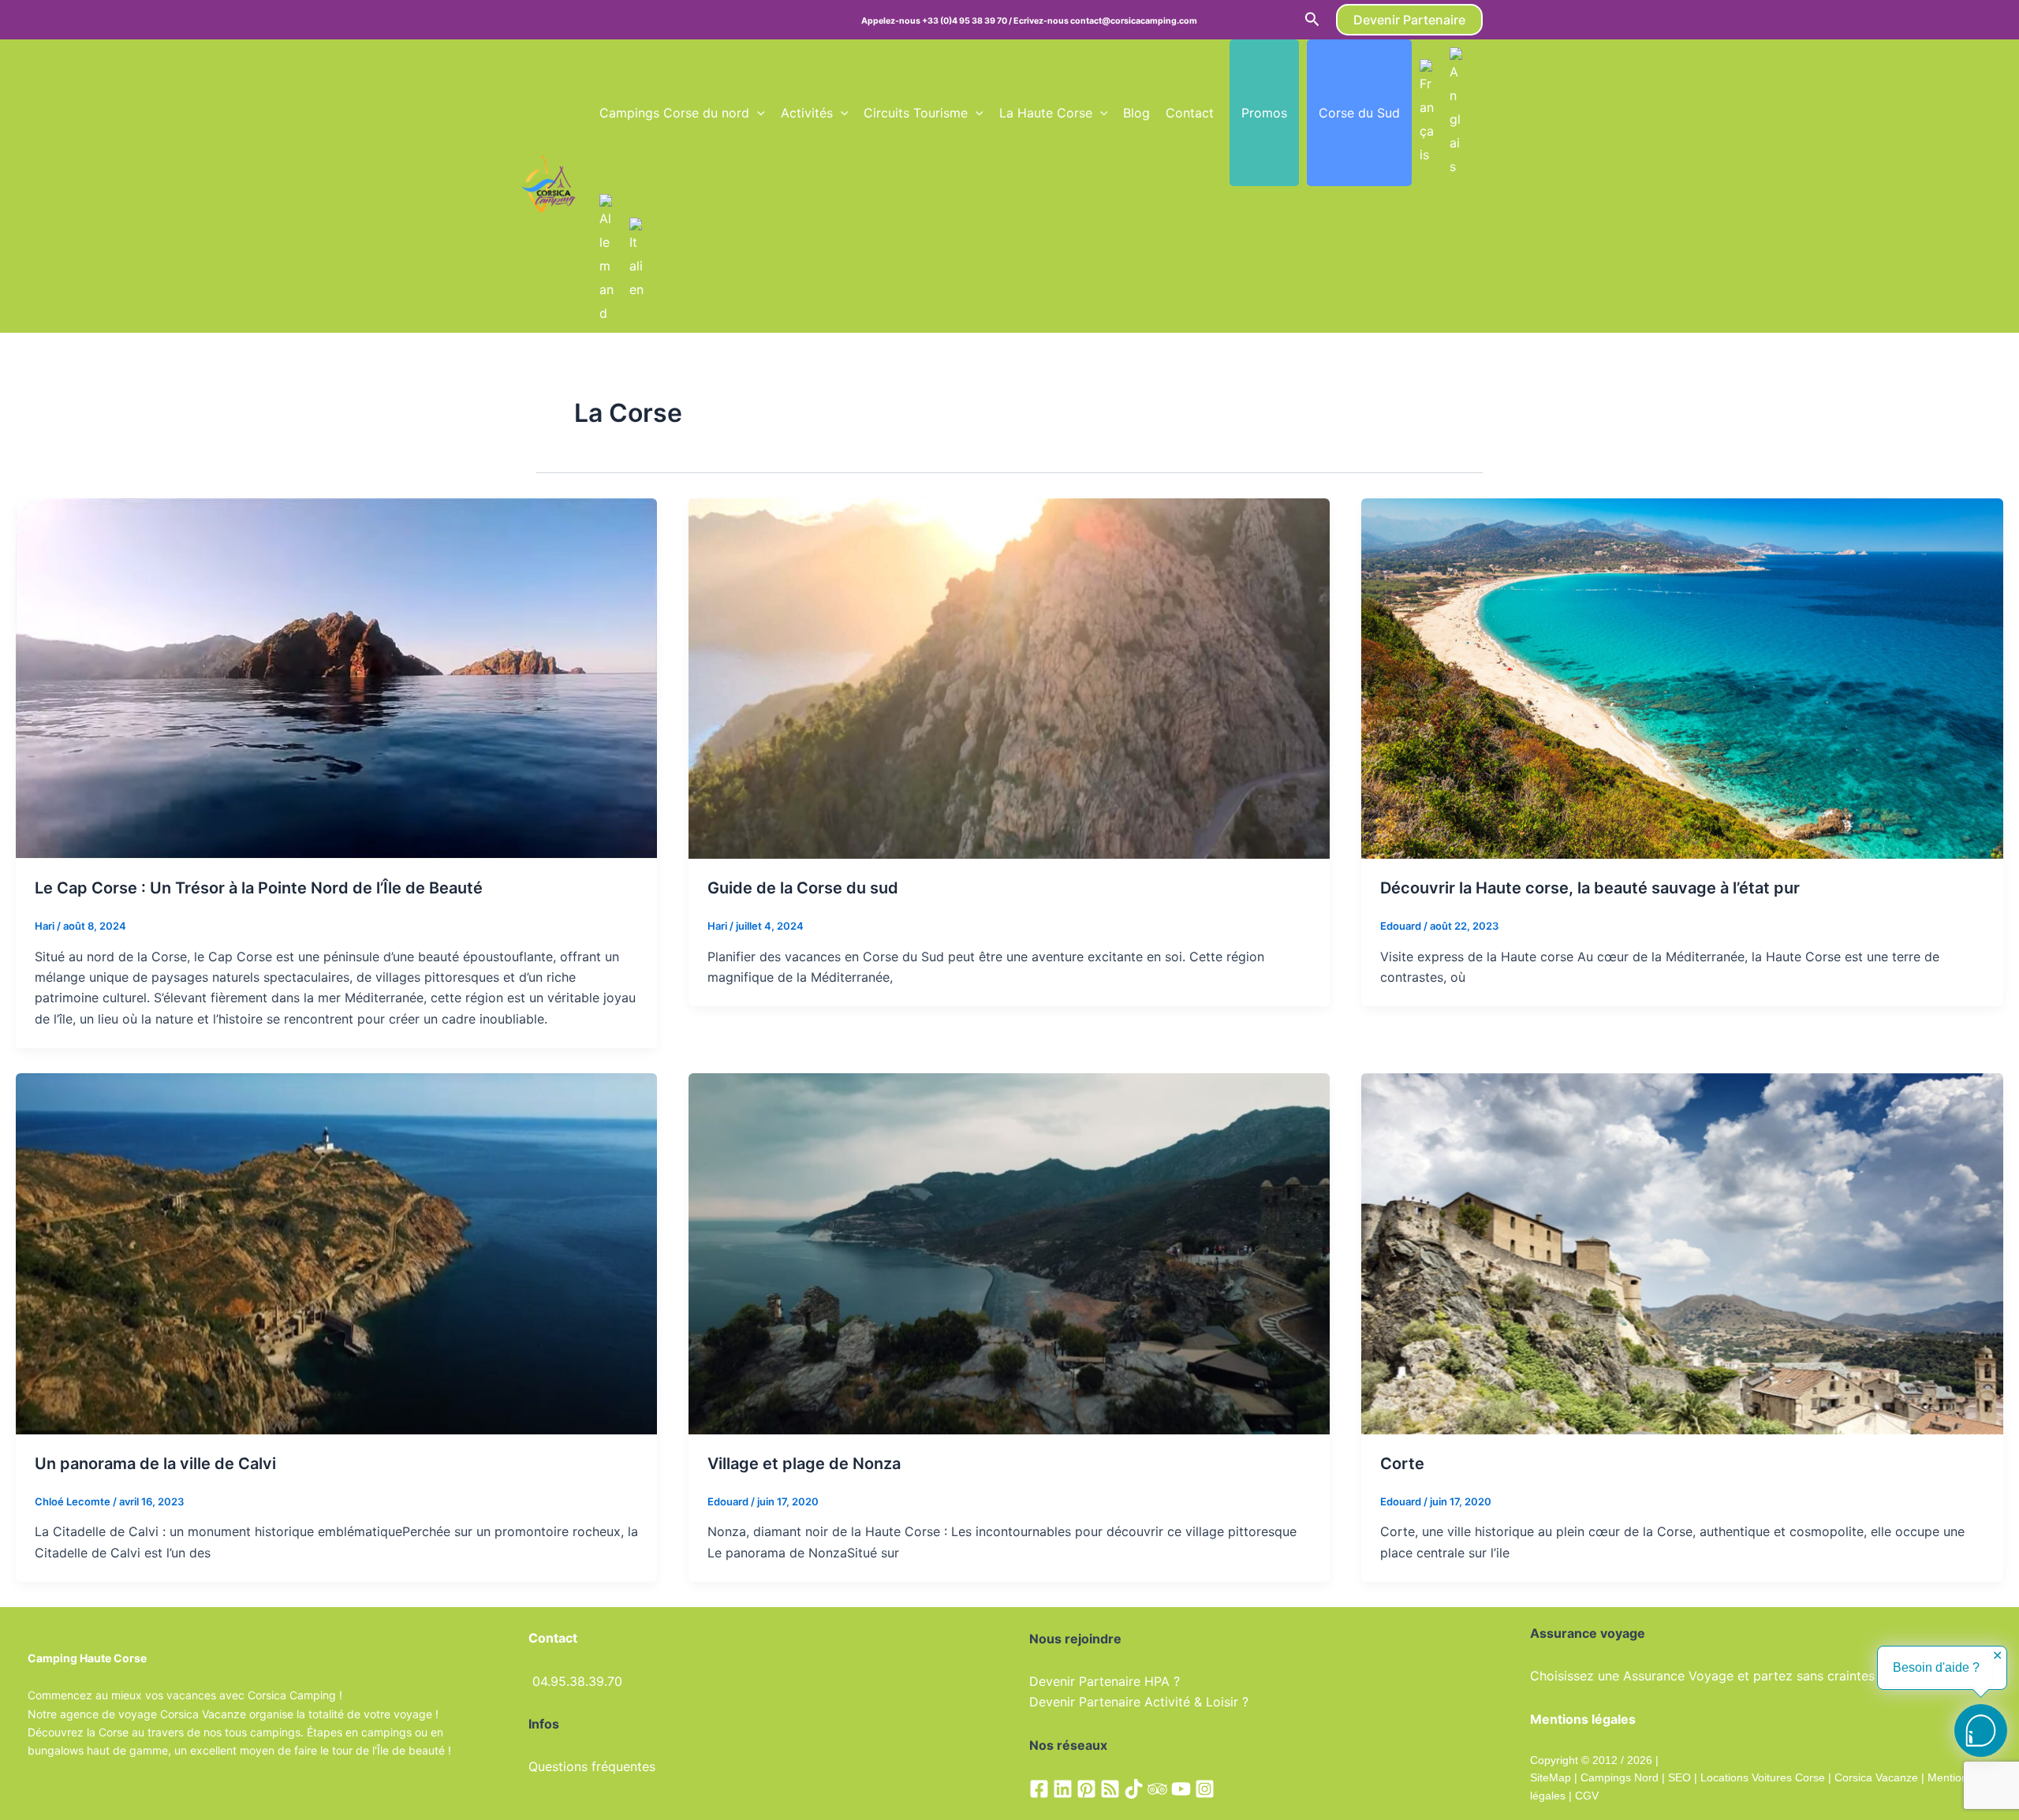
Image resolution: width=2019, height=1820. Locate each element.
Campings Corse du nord (674, 113)
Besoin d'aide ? (1936, 1667)
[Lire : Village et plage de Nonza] (1009, 1252)
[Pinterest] (1086, 1789)
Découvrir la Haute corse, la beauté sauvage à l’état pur (1590, 888)
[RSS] (1110, 1789)
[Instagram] (1205, 1789)
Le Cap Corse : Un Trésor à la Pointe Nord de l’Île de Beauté (259, 888)
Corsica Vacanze (1876, 1777)
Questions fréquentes (592, 1766)
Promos (1264, 113)
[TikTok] (1134, 1789)
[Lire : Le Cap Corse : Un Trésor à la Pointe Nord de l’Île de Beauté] (336, 677)
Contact (1190, 113)
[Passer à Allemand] (606, 259)
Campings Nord (1620, 1777)
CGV (1587, 1796)
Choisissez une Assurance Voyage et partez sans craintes (1702, 1676)
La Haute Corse (1046, 113)
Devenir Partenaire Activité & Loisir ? (1139, 1702)
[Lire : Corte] (1682, 1252)
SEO (1678, 1777)
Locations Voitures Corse (1763, 1777)
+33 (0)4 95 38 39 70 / (968, 21)
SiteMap (1551, 1777)
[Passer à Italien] (636, 259)
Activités (807, 113)
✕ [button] (1997, 1656)
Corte (1402, 1464)
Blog (1136, 113)
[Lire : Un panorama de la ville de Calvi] (336, 1252)
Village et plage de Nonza (804, 1464)
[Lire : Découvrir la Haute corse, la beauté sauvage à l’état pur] (1682, 677)
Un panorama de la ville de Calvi (155, 1464)
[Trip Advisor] (1157, 1789)
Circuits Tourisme (916, 113)
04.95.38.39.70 (577, 1681)
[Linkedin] (1063, 1789)
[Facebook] (1039, 1789)
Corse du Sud (1359, 113)
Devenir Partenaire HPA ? (1105, 1681)
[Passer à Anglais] (1457, 113)
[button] (1312, 20)
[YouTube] (1181, 1789)
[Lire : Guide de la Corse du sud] (1009, 677)
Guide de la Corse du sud (803, 888)
